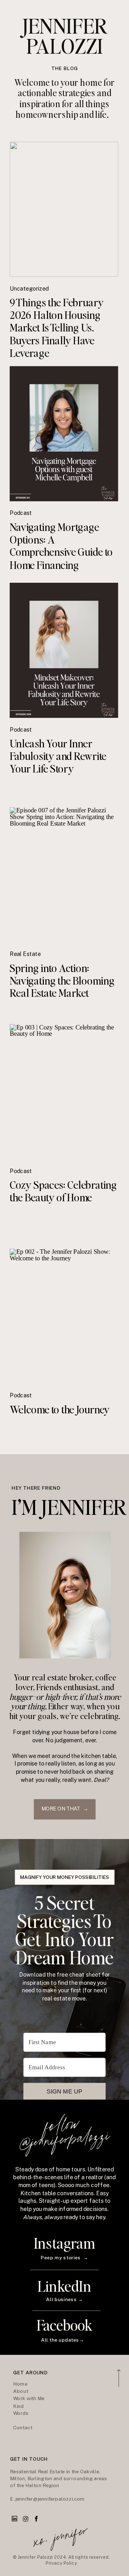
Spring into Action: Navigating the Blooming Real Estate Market (62, 980)
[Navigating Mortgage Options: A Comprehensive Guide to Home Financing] (64, 434)
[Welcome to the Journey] (64, 1316)
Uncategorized (29, 289)
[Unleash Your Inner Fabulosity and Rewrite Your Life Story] (64, 650)
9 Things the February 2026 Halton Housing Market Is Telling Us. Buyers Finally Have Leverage (57, 327)
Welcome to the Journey (60, 1409)
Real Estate (25, 954)
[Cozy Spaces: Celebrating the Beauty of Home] (64, 1092)
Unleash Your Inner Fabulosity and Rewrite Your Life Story (58, 756)
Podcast (21, 513)
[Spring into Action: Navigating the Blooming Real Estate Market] (64, 875)
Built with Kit (64, 2113)
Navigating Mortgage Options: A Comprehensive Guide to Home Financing (61, 545)
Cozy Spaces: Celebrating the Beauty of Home (63, 1191)
